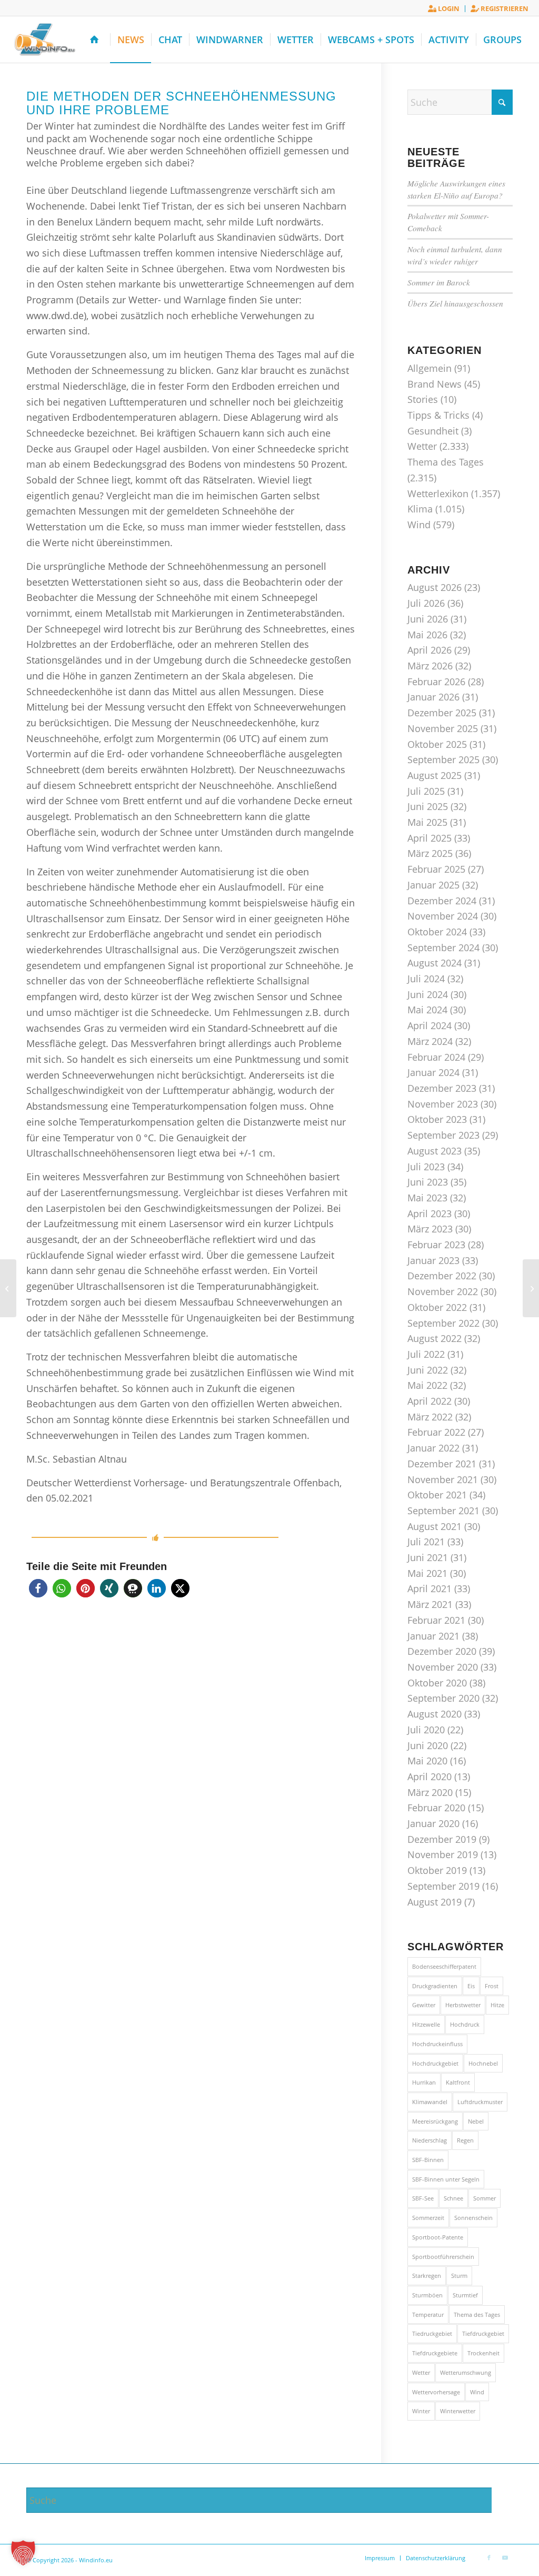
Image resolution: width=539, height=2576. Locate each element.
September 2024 (443, 948)
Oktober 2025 (437, 744)
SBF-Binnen (428, 2160)
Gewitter (424, 2005)
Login (448, 8)
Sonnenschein (473, 2218)
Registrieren (504, 8)
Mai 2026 (427, 635)
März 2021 (430, 1604)
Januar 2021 (433, 1636)
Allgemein (430, 368)
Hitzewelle (426, 2024)
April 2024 (430, 1025)
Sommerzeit (428, 2218)
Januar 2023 (433, 1260)
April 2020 (430, 1776)
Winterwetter (458, 2411)
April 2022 (430, 1401)
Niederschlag (430, 2140)
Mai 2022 (427, 1385)
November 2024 (443, 916)
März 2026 (430, 666)
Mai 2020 (427, 1761)
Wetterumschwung (466, 2372)
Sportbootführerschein (443, 2257)
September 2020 (443, 1698)
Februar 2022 (436, 1432)
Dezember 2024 (442, 901)
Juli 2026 (426, 603)
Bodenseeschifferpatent (444, 1966)
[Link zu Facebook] (489, 2558)
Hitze (497, 2005)
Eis (471, 1986)
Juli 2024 (426, 979)
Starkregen (427, 2276)
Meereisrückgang (435, 2121)
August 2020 (435, 1714)
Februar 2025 (436, 869)
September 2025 (443, 759)
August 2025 (435, 775)
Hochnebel (483, 2063)
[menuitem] (444, 9)
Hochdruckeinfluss (437, 2044)
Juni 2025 (428, 806)
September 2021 (443, 1511)
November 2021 (443, 1479)
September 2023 (443, 1135)
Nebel (476, 2121)
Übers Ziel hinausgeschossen (455, 303)
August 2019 (435, 1902)
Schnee (453, 2198)
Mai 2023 (427, 1198)
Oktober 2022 (437, 1307)
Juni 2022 (428, 1370)
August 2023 (435, 1151)
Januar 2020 (433, 1823)
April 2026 (430, 650)
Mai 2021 (427, 1573)
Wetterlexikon (438, 494)
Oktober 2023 (437, 1119)
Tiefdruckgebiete (435, 2353)
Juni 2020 (428, 1745)
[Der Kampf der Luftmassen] (8, 1288)
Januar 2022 (433, 1448)
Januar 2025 (433, 885)
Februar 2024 (436, 1057)
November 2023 (443, 1104)
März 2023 (430, 1229)
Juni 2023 (428, 1182)
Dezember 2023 (442, 1088)
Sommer (485, 2198)
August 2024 (435, 963)
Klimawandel (430, 2102)
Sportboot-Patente (438, 2237)
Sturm (459, 2276)
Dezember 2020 (442, 1651)
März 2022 (430, 1417)
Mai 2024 (427, 1010)
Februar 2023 (436, 1245)
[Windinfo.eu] (43, 40)
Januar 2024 (433, 1072)
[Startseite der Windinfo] (97, 40)
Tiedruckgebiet (432, 2333)
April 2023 (430, 1213)
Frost (492, 1986)
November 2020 (443, 1667)
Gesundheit (433, 431)
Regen (465, 2140)
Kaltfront (458, 2082)
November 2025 (443, 728)
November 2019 (443, 1854)
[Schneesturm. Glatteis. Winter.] (531, 1288)
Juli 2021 (426, 1542)
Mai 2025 (427, 822)
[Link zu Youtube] (505, 2558)
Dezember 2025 (442, 713)
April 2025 (430, 838)
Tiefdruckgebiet (483, 2333)
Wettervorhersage (436, 2392)
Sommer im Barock (439, 282)
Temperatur (428, 2315)
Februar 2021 (436, 1620)
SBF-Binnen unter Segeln (446, 2179)
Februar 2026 (436, 682)
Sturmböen (427, 2295)
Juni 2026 (428, 619)
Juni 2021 (428, 1557)
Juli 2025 (426, 791)
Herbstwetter (463, 2005)
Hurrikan (424, 2082)
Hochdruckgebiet (435, 2063)
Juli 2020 (426, 1730)
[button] (38, 1588)
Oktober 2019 (437, 1870)
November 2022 (443, 1291)
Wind (419, 525)
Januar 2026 (433, 697)
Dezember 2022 (442, 1276)
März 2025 (430, 853)
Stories (423, 399)
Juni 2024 (428, 994)
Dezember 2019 (442, 1839)
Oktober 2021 (437, 1495)
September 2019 (443, 1886)
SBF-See (423, 2198)
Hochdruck (465, 2024)
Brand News (435, 384)
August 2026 (435, 587)
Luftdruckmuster (480, 2102)
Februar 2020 (436, 1808)
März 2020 (430, 1792)
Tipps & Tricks (438, 415)
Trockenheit (483, 2353)
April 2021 (430, 1588)
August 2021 (435, 1526)
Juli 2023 (426, 1167)
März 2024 (430, 1041)
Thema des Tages (446, 462)
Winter (421, 2411)
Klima (420, 509)
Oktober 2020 (437, 1683)
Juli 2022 (426, 1354)
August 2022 (435, 1338)
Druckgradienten (435, 1986)
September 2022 (443, 1323)
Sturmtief (465, 2295)
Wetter (422, 446)
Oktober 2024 (437, 932)
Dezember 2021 (442, 1464)
